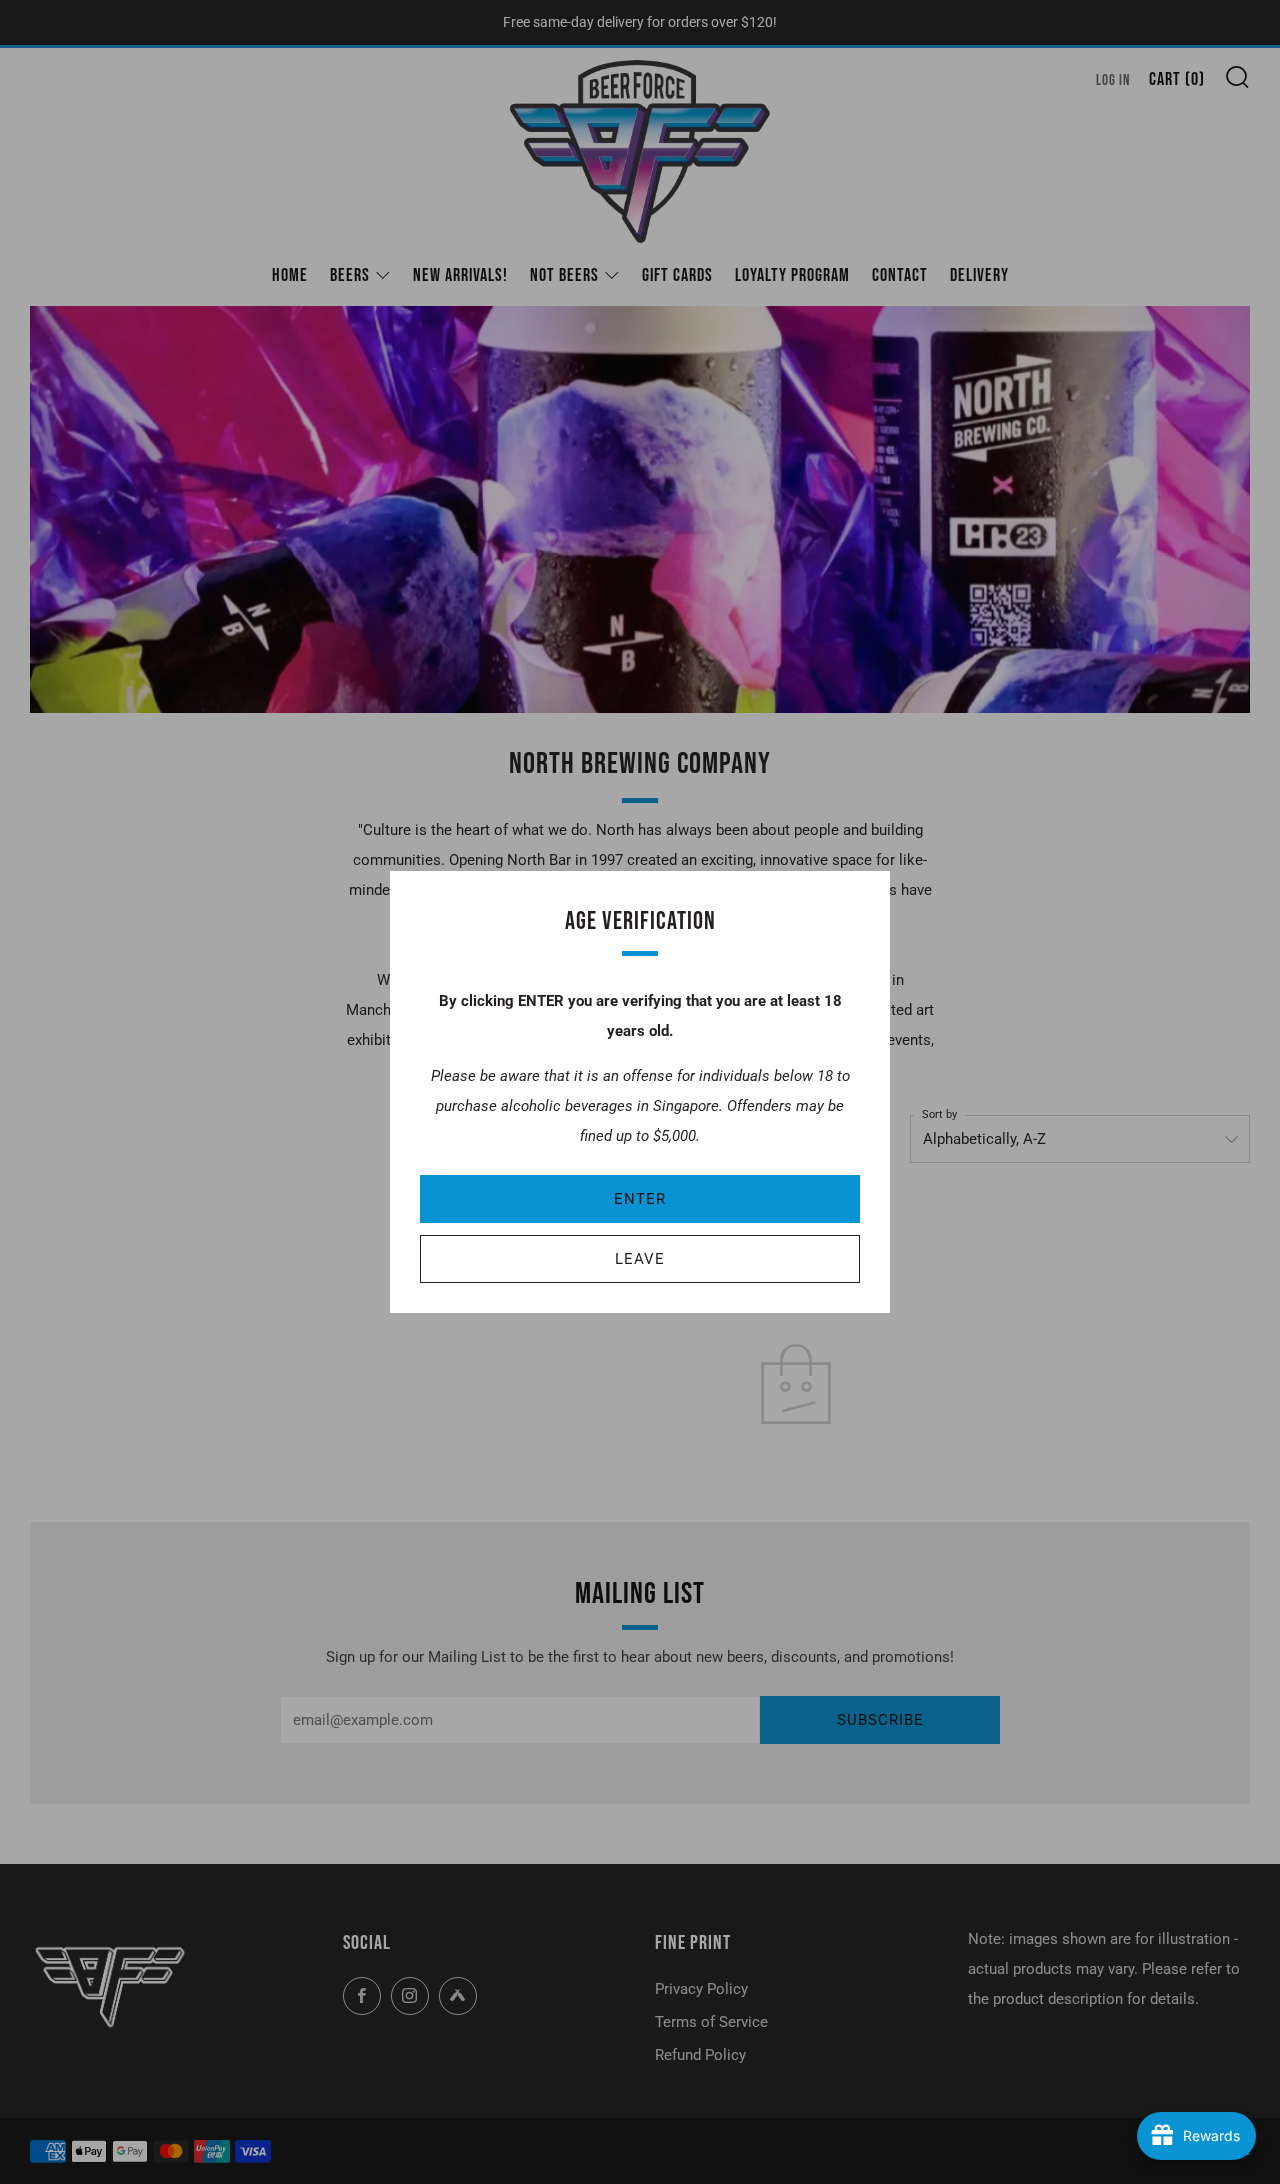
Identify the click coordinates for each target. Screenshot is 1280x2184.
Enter (640, 1199)
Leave (640, 1259)
